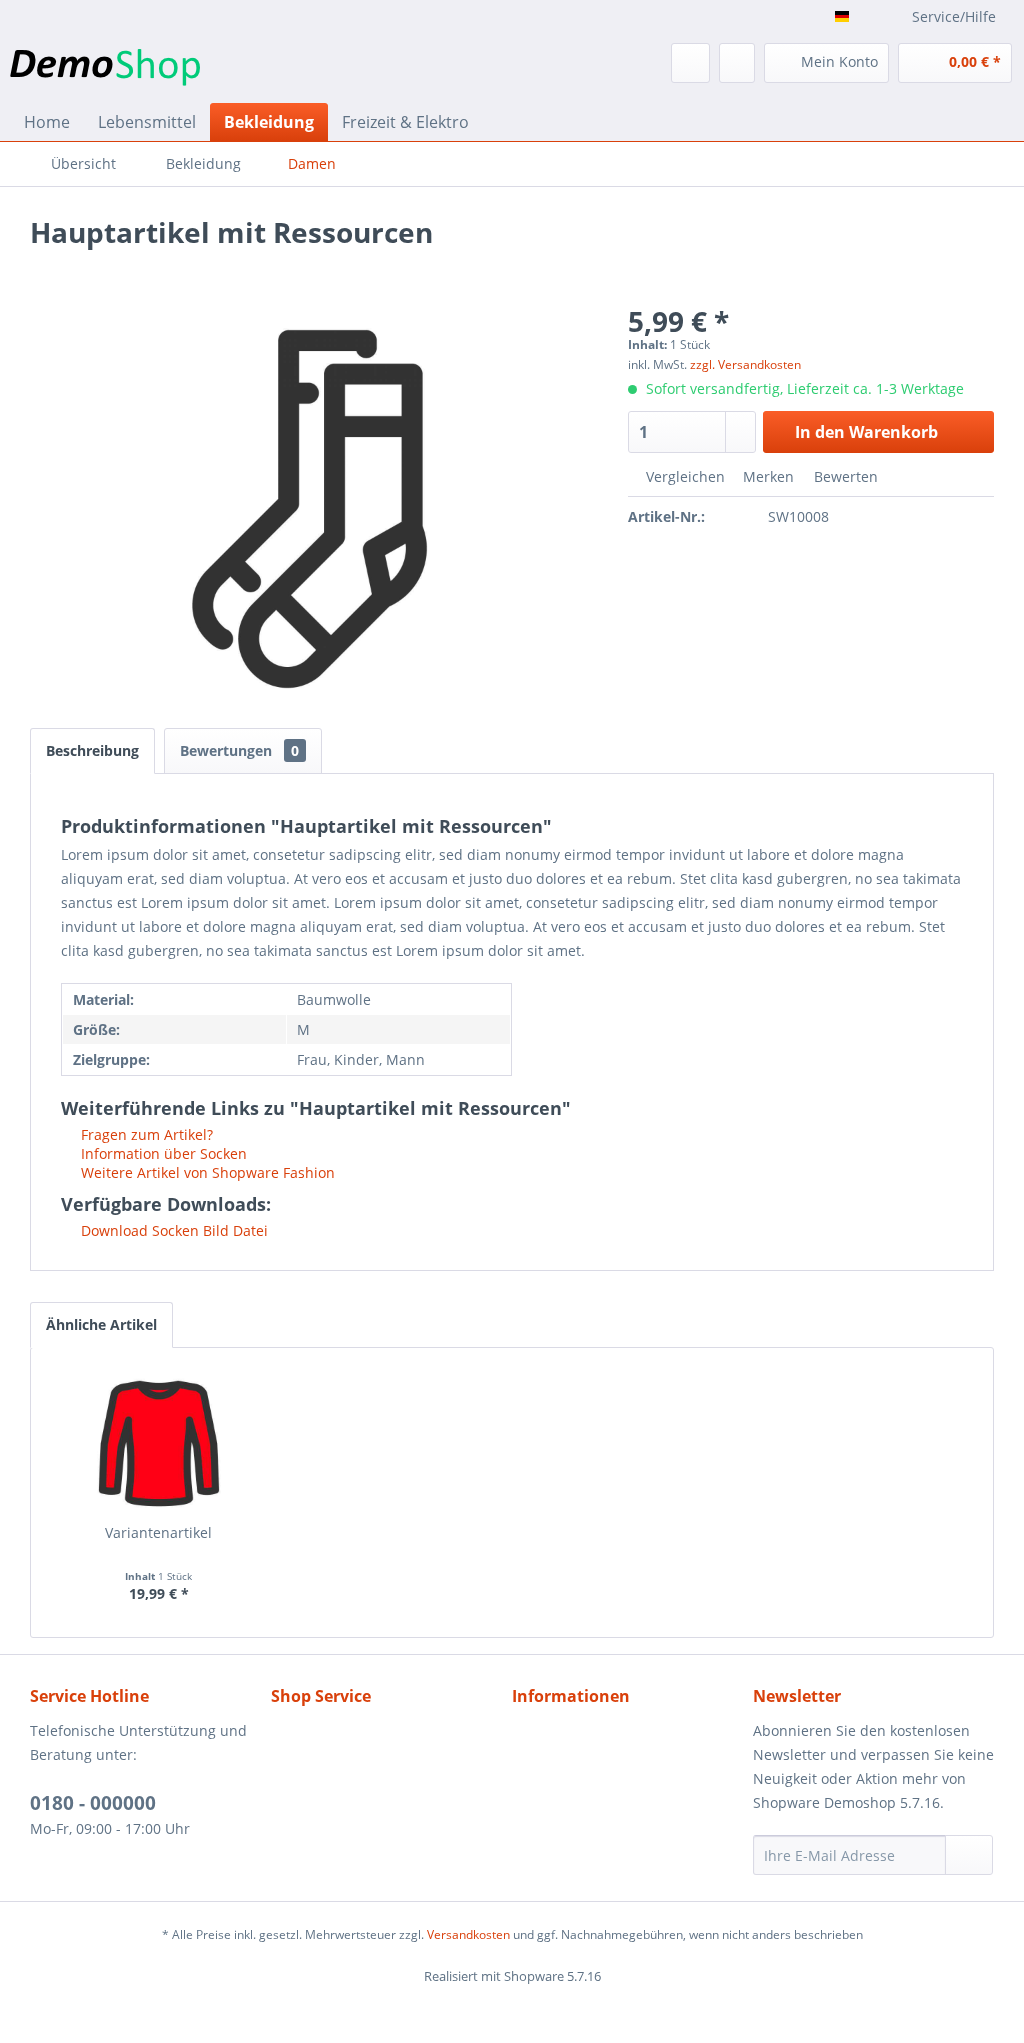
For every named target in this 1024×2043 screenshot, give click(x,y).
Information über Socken (162, 1153)
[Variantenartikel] (159, 1443)
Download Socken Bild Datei (172, 1230)
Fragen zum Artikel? (145, 1134)
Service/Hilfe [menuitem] (954, 16)
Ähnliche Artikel (101, 1324)
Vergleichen (683, 476)
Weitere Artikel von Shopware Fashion (206, 1172)
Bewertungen (239, 750)
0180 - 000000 (93, 1803)
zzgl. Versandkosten (745, 364)
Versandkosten (468, 1934)
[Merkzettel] (737, 63)
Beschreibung (92, 750)
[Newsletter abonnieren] (969, 1855)
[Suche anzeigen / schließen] (690, 63)
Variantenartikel (158, 1532)
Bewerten (844, 476)
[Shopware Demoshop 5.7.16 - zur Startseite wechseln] (105, 68)
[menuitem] (566, 63)
